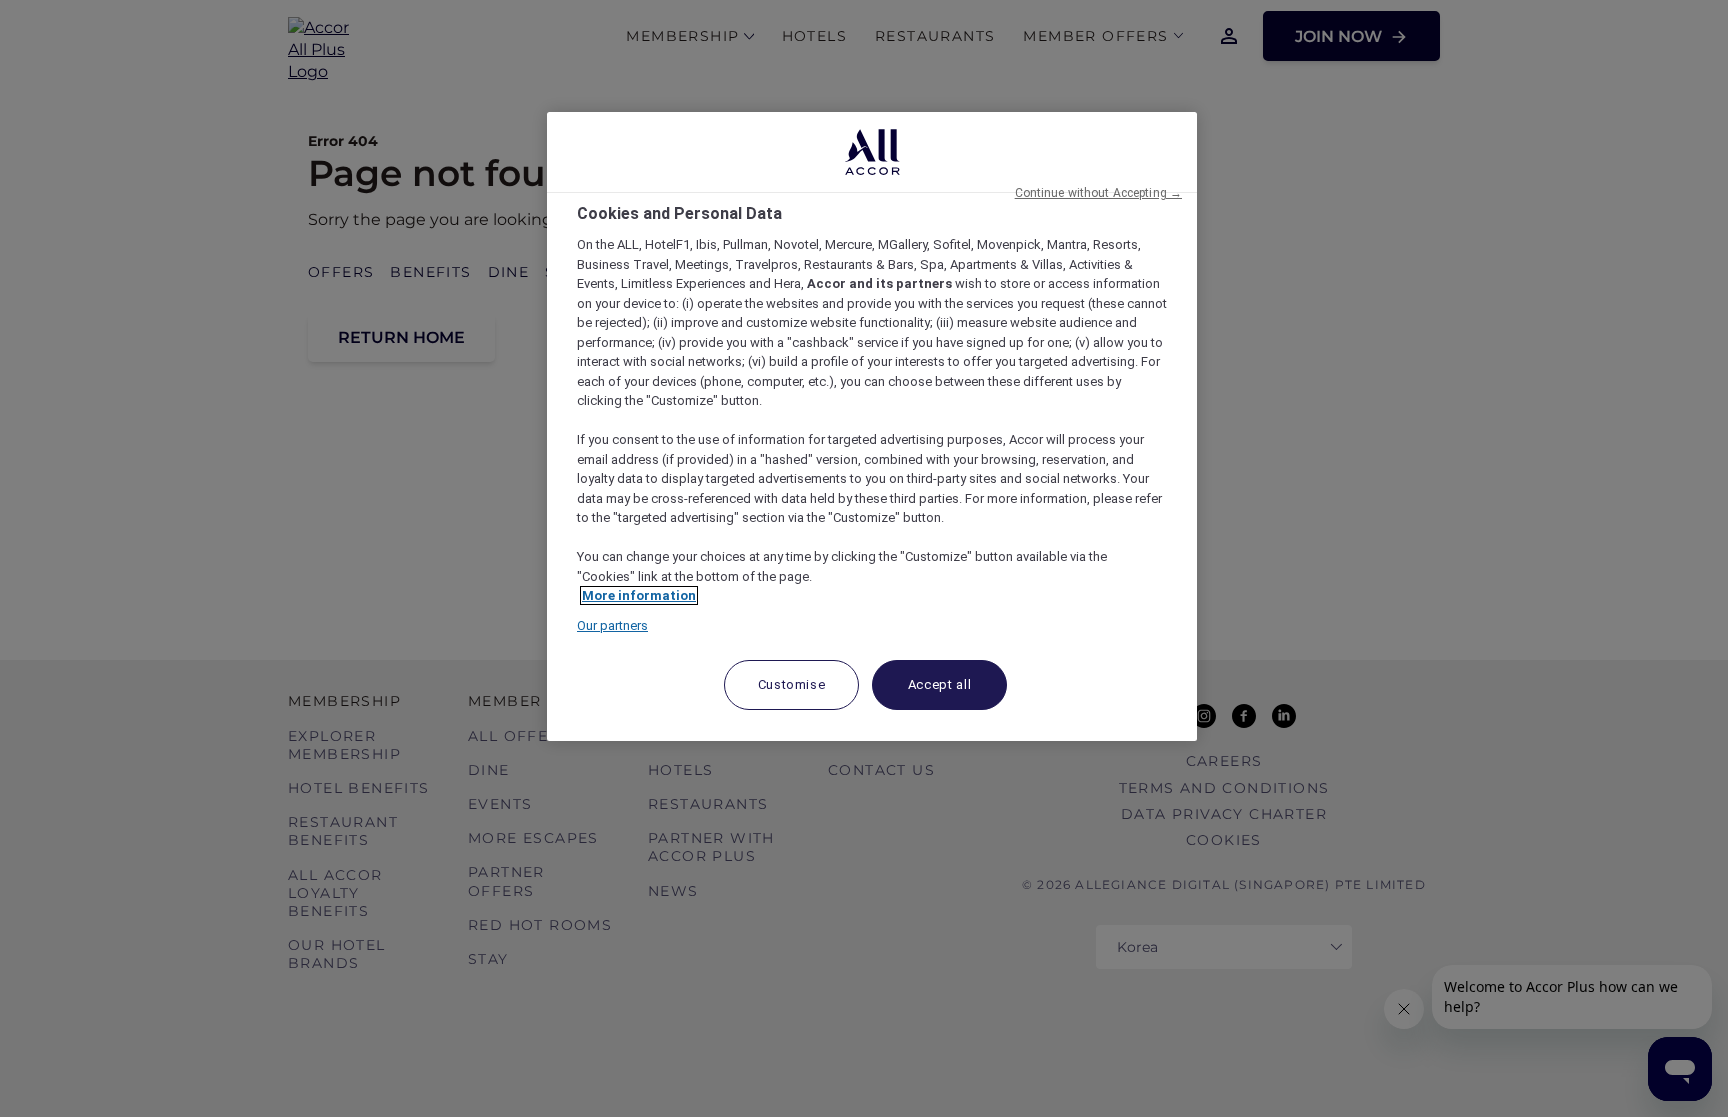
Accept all (940, 684)
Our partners (612, 625)
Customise (792, 684)
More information (639, 595)
